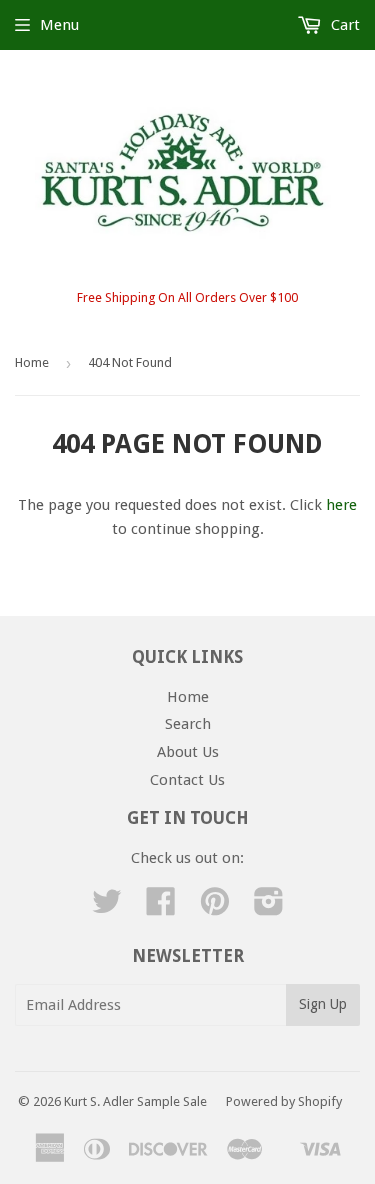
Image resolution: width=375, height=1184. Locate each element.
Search (188, 724)
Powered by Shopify (284, 1101)
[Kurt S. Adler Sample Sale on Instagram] (269, 908)
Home (32, 362)
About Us (188, 752)
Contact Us (187, 780)
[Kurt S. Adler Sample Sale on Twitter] (107, 908)
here (341, 505)
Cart (343, 25)
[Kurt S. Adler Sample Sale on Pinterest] (215, 908)
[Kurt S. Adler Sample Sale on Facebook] (161, 908)
